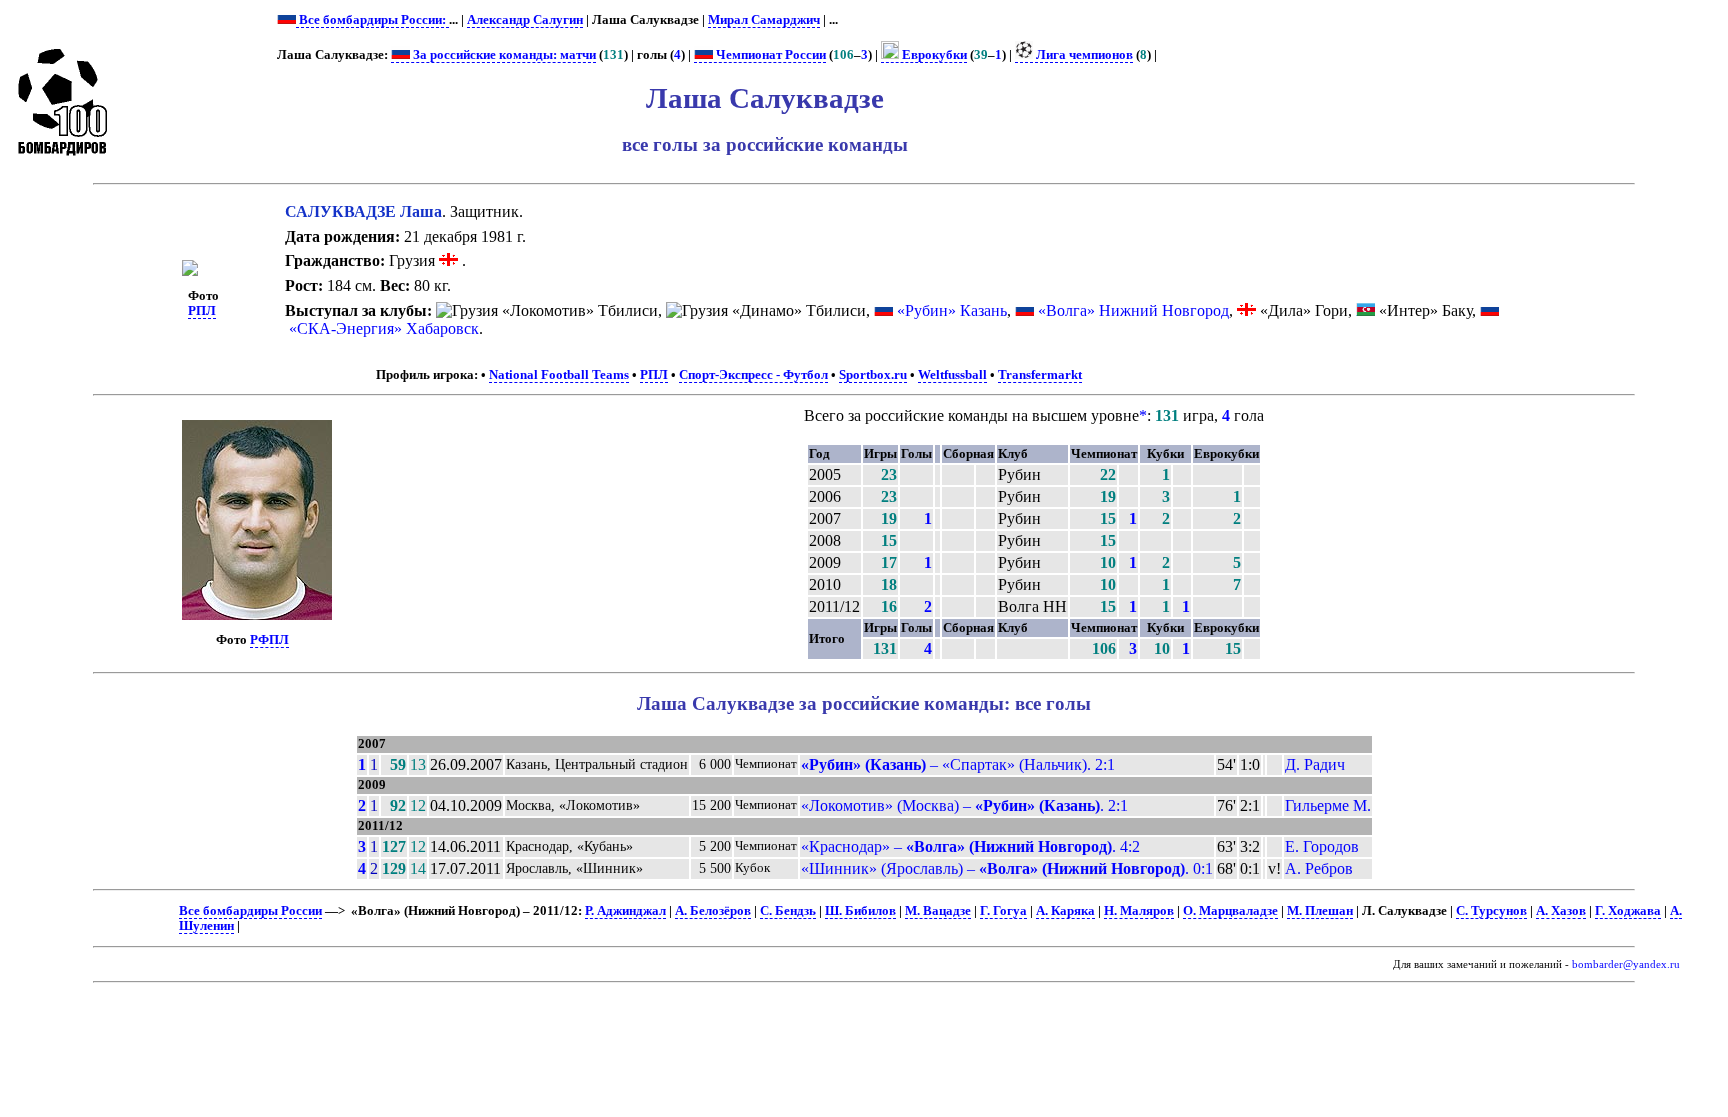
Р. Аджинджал (625, 911)
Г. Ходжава (1628, 911)
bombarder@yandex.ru (1626, 964)
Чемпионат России (769, 55)
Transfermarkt (1040, 375)
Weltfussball (952, 375)
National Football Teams (559, 375)
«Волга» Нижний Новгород (1133, 310)
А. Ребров (1319, 868)
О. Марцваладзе (1230, 911)
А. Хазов (1561, 911)
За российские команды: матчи (503, 55)
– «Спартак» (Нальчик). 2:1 (958, 764)
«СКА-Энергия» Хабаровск (384, 328)
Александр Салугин (525, 20)
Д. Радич (1315, 764)
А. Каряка (1065, 911)
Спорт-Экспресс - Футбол (753, 375)
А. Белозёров (713, 911)
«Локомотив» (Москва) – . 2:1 (964, 805)
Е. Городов (1322, 846)
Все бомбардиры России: (372, 20)
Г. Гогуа (1003, 911)
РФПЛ (269, 640)
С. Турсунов (1491, 911)
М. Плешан (1320, 911)
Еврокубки (933, 55)
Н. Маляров (1139, 911)
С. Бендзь (788, 911)
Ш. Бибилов (860, 911)
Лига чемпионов (1083, 55)
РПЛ (202, 311)
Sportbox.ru (873, 375)
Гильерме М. (1328, 805)
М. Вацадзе (938, 911)
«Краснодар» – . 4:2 (970, 846)
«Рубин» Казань (952, 310)
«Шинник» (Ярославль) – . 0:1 (1007, 868)
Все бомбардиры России (250, 911)
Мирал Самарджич (764, 20)
